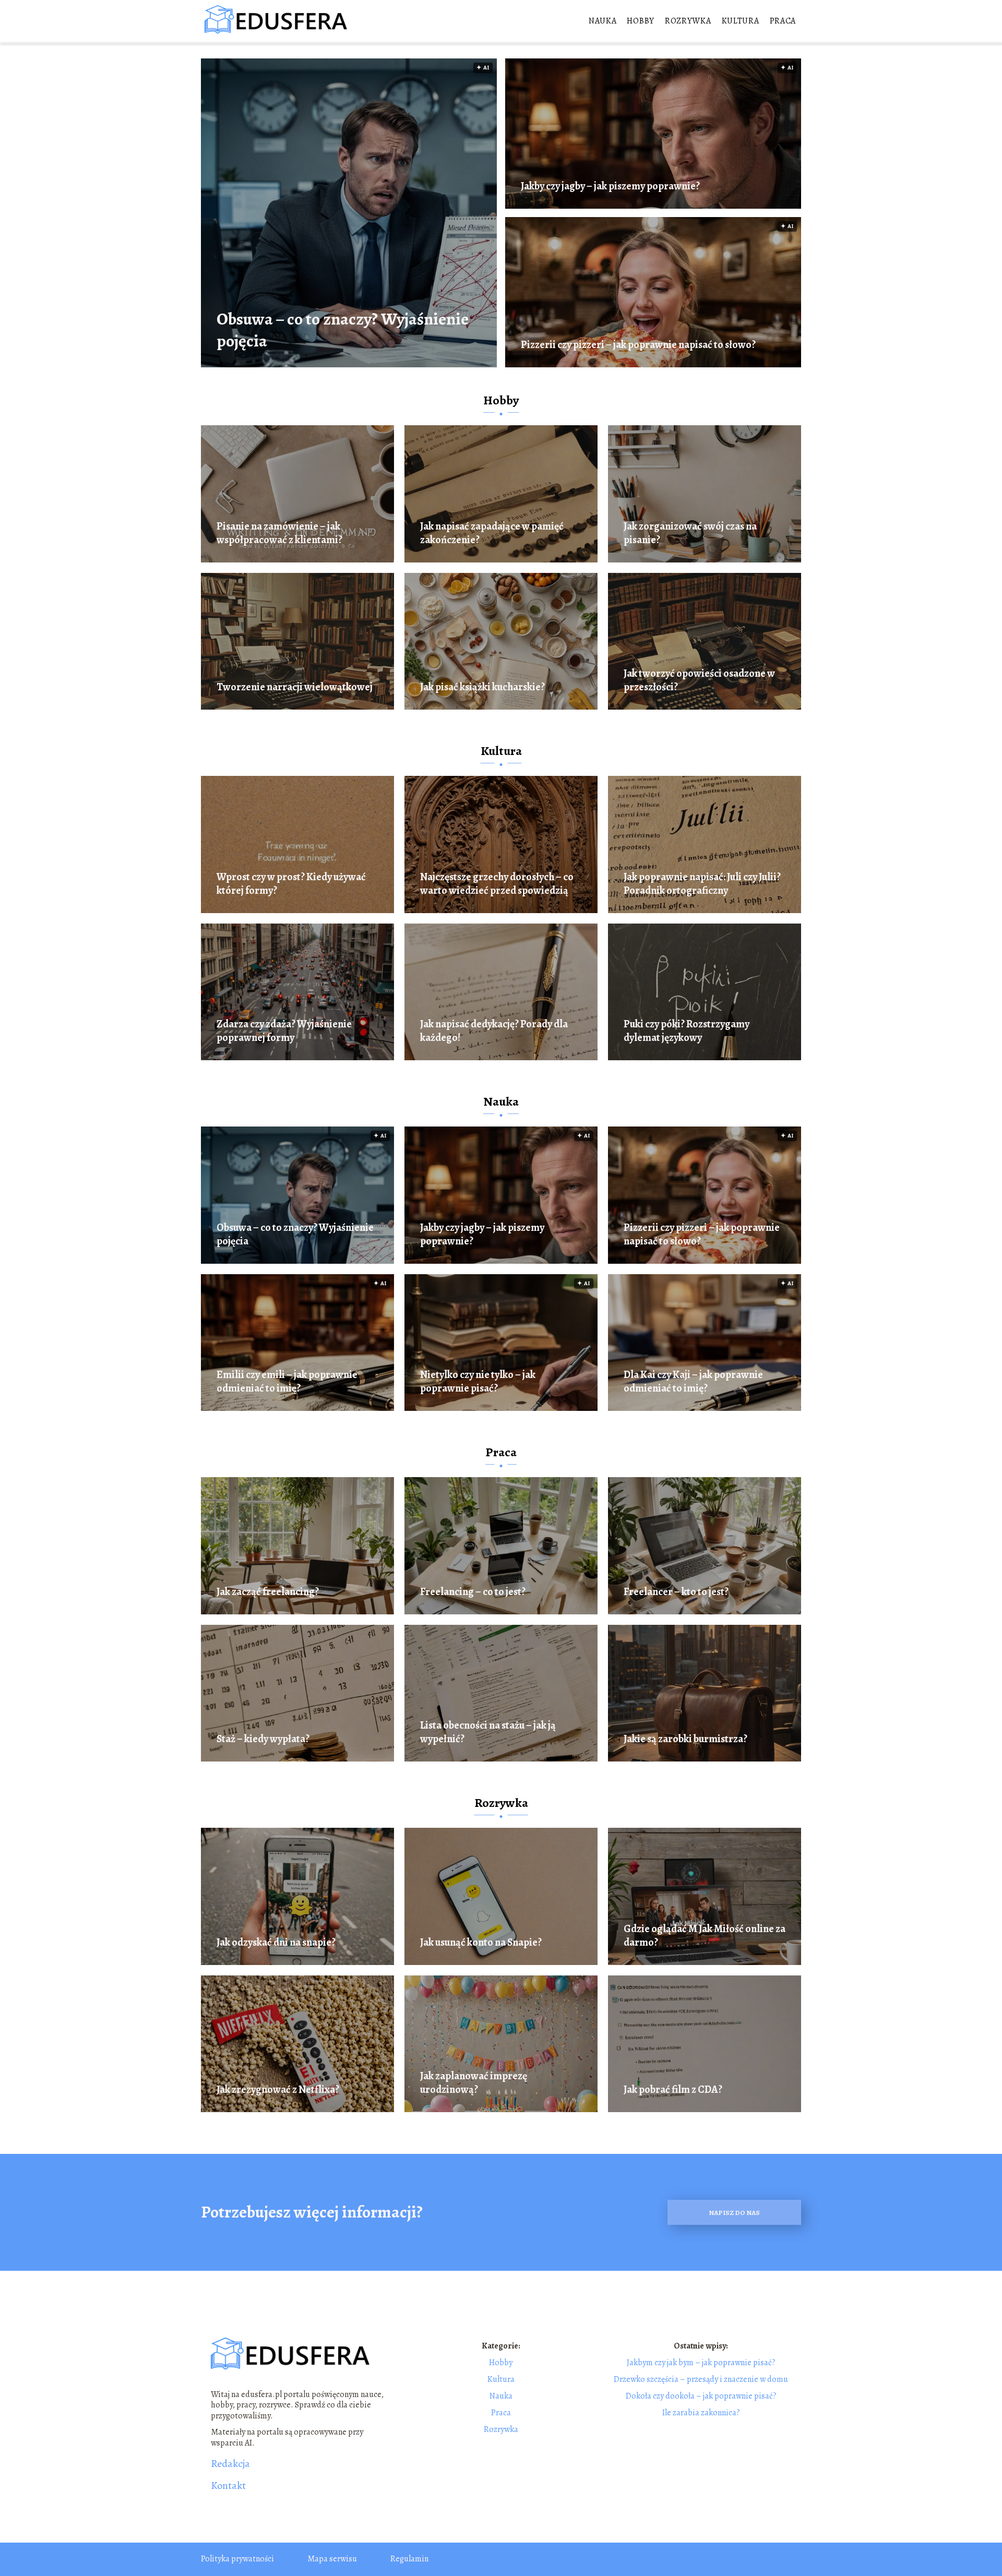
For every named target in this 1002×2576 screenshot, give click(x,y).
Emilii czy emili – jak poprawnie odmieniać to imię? (287, 1382)
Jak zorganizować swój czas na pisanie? (690, 533)
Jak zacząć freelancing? (268, 1592)
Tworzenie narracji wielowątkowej (295, 687)
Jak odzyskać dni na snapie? (276, 1943)
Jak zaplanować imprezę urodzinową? (474, 2083)
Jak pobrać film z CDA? (673, 2090)
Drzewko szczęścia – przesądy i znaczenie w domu (701, 2379)
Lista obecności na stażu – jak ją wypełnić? (488, 1732)
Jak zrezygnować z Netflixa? (278, 2090)
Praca (783, 21)
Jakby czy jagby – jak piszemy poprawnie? (610, 186)
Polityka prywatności (237, 2559)
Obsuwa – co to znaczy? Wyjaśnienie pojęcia (343, 330)
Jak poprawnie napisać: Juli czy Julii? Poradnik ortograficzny (702, 884)
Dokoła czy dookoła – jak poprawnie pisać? (701, 2396)
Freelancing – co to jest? (473, 1592)
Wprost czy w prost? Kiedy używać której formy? (291, 884)
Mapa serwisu (332, 2559)
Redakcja (230, 2464)
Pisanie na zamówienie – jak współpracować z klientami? (279, 533)
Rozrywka (688, 21)
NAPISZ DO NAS (734, 2213)
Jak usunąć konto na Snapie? (481, 1943)
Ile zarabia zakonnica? (701, 2413)
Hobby (641, 21)
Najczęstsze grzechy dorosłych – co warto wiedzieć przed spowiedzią (497, 884)
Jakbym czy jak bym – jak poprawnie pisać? (701, 2363)
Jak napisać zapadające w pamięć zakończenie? (492, 533)
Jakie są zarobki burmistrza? (685, 1739)
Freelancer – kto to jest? (676, 1592)
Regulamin (409, 2559)
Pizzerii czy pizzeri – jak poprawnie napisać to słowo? (638, 345)
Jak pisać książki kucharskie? (482, 687)
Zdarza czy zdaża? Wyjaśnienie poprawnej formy (284, 1031)
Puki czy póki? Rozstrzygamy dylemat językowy (687, 1031)
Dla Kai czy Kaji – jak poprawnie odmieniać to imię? (693, 1382)
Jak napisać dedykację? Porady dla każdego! (494, 1031)
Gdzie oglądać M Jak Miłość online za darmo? (705, 1936)
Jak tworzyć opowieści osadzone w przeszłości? (699, 680)
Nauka (603, 21)
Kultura (741, 21)
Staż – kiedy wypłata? (263, 1739)
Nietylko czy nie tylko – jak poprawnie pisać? (478, 1382)
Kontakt (228, 2486)
